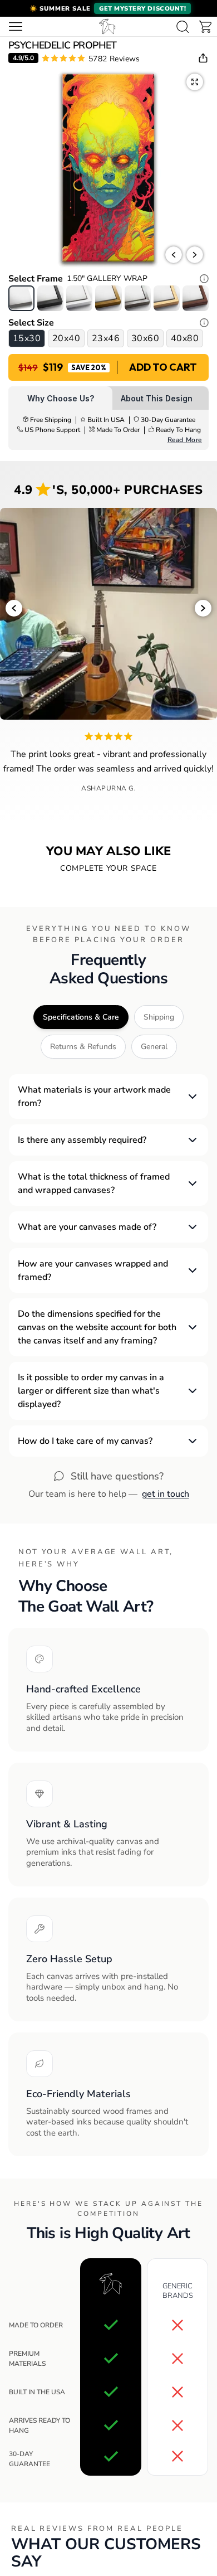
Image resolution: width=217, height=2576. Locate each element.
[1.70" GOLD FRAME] (108, 298)
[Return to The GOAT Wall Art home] (107, 26)
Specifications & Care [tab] (81, 1017)
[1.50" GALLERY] (21, 298)
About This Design (157, 398)
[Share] (203, 58)
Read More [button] (185, 440)
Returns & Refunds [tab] (83, 1047)
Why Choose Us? (61, 398)
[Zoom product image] (195, 82)
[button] (108, 8)
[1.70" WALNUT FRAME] (196, 298)
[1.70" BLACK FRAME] (50, 298)
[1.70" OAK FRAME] (167, 298)
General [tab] (154, 1047)
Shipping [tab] (159, 1017)
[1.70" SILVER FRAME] (138, 298)
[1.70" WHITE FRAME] (79, 298)
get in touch (166, 1494)
